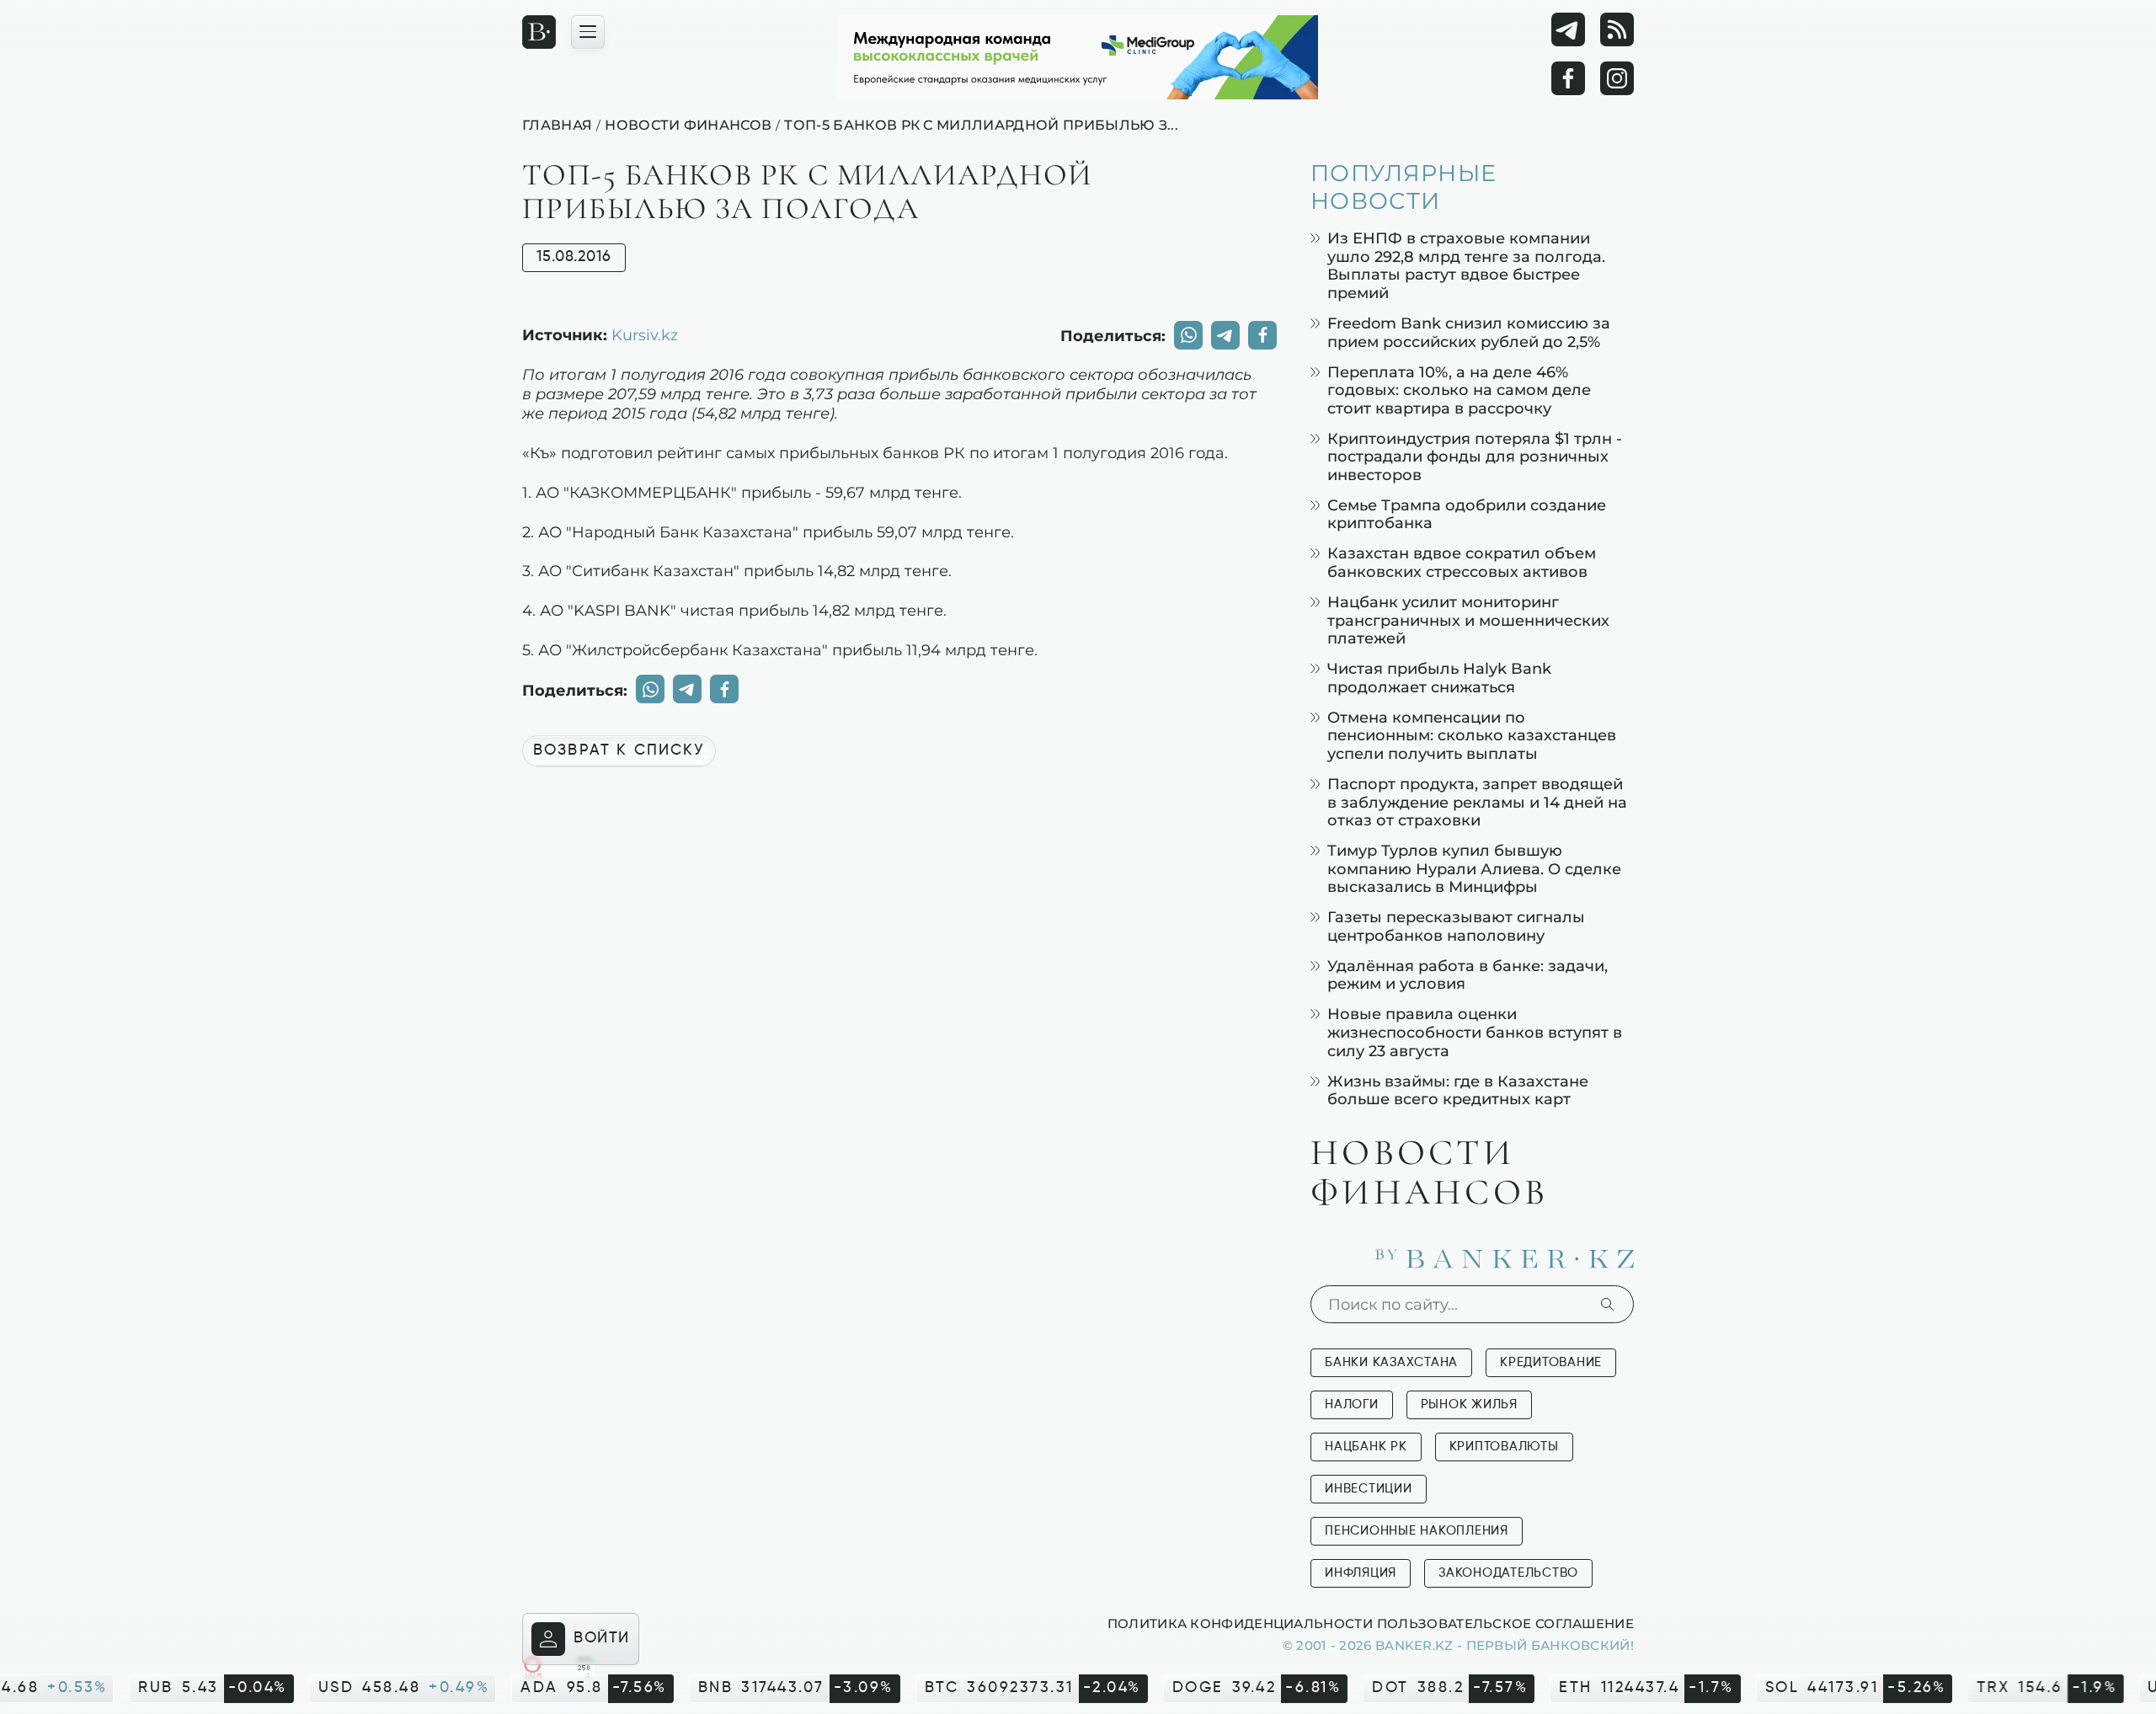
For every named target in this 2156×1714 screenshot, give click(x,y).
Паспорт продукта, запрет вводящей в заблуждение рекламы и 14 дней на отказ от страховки (1477, 802)
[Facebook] (1568, 78)
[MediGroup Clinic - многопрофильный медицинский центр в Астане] (1078, 57)
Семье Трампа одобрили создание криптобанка (1467, 514)
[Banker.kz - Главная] (539, 32)
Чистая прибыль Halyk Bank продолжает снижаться (1439, 678)
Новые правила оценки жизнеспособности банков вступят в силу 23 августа (1475, 1032)
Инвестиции (1369, 1489)
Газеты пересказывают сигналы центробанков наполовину (1456, 926)
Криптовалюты (1504, 1447)
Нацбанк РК (1366, 1447)
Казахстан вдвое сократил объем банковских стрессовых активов (1462, 562)
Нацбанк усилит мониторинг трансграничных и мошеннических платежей (1468, 620)
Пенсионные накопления (1417, 1531)
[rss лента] (1617, 29)
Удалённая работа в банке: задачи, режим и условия (1468, 975)
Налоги (1352, 1404)
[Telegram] (1568, 29)
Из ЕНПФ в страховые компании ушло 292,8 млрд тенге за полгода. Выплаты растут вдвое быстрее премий (1466, 265)
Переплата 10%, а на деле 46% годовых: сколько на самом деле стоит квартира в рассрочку (1459, 390)
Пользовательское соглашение (1505, 1623)
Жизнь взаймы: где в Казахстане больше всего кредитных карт (1458, 1090)
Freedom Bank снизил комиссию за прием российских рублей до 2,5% (1469, 332)
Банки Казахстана (1391, 1362)
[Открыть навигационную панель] (588, 32)
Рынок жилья (1469, 1404)
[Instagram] (1617, 78)
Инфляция (1361, 1573)
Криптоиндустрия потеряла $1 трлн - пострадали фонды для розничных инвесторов (1475, 457)
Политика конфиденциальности (1240, 1623)
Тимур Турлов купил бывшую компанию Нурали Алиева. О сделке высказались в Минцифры (1474, 868)
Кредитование (1551, 1362)
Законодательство (1508, 1573)
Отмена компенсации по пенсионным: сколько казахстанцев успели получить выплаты (1472, 735)
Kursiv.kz (645, 334)
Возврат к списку (619, 750)
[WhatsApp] (1188, 335)
